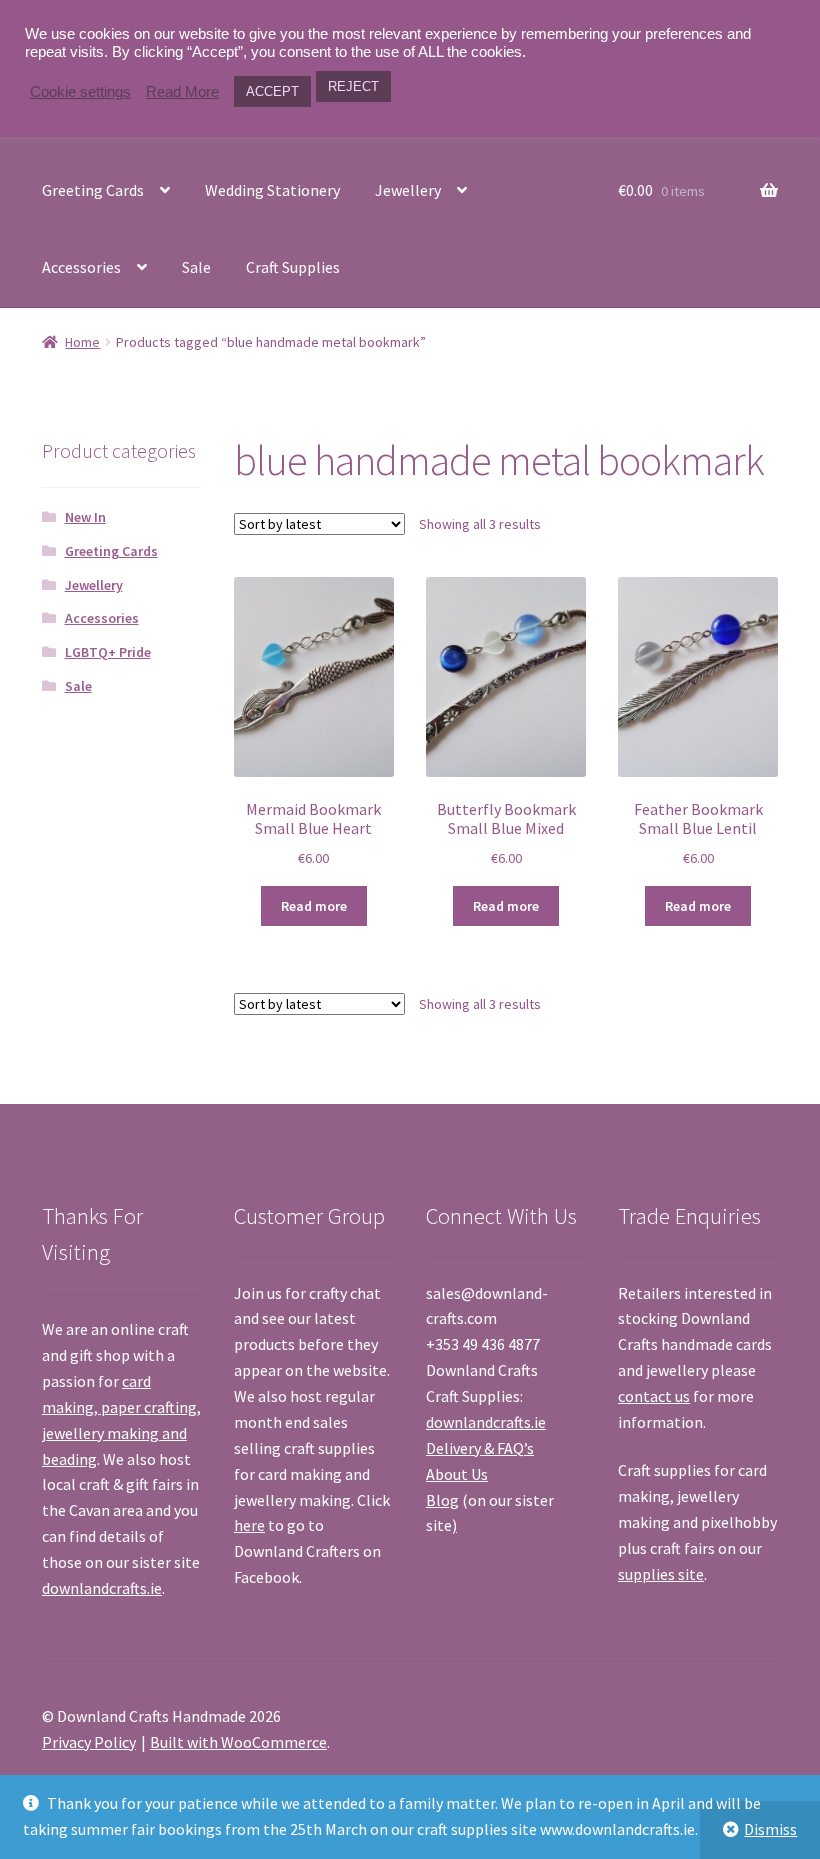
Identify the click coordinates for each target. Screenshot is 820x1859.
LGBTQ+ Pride (108, 652)
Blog (442, 1500)
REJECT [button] (353, 86)
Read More (182, 92)
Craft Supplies (293, 267)
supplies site (661, 1574)
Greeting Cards (93, 190)
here (249, 1525)
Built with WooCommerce (238, 1742)
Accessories (81, 267)
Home (82, 342)
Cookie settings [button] (80, 92)
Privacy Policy (89, 1742)
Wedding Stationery (272, 190)
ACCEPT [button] (272, 91)
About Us (457, 1474)
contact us (654, 1396)
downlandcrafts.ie (102, 1588)
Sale (196, 267)
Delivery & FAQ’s (480, 1448)
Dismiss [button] (770, 1829)
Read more (314, 906)
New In (85, 517)
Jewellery (408, 190)
